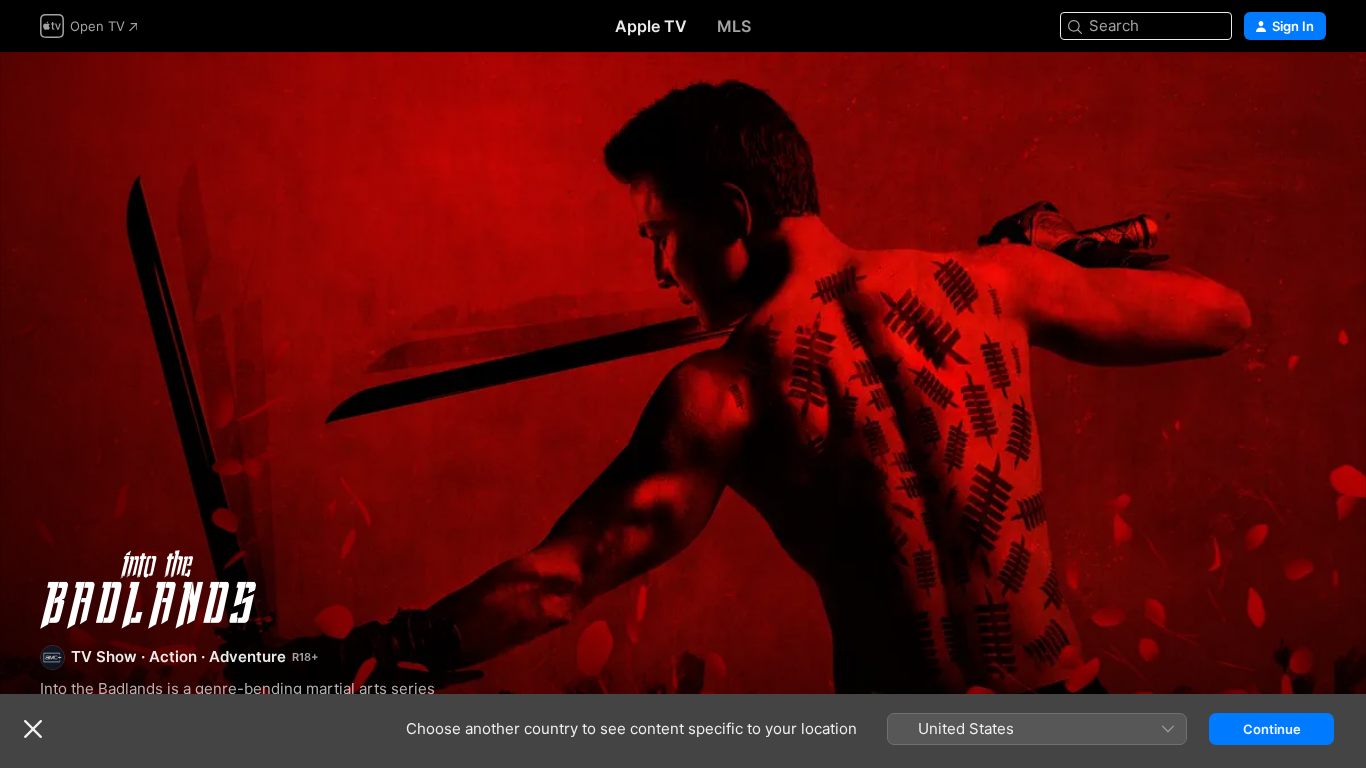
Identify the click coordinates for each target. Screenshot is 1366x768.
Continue (1272, 729)
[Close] (33, 729)
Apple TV (651, 26)
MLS (734, 26)
